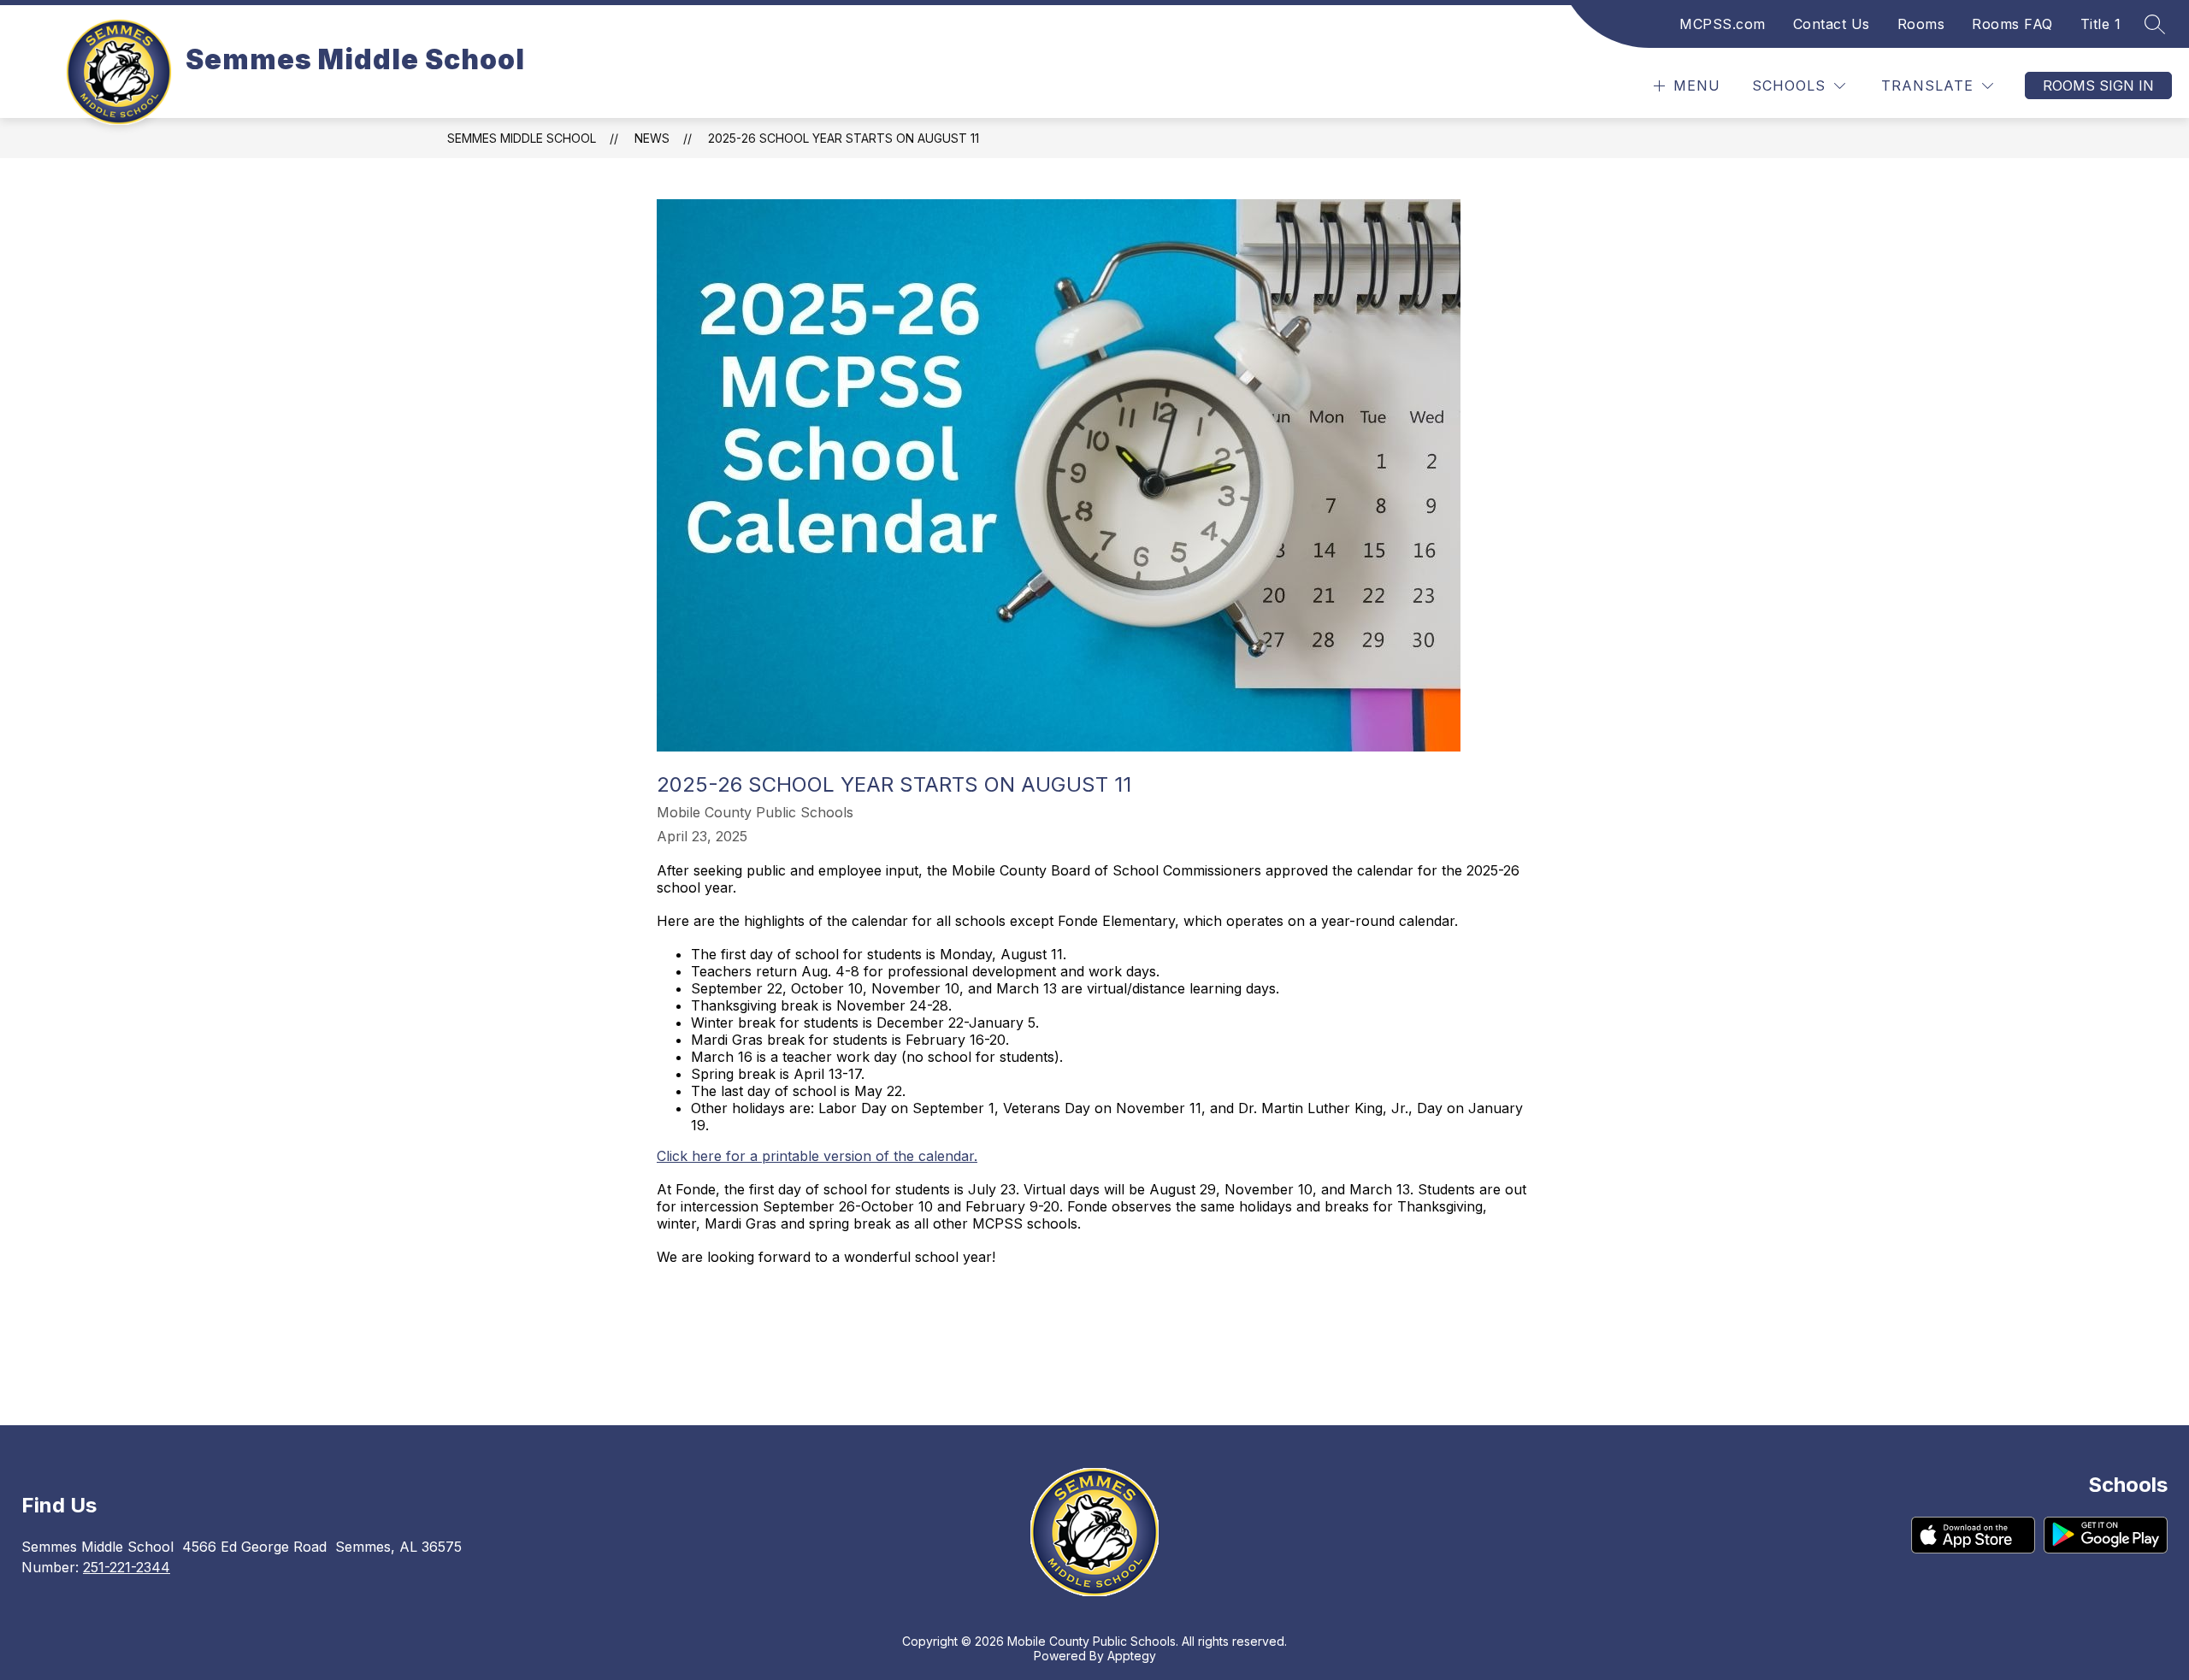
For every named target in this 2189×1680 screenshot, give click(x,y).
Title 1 (2101, 24)
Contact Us (1832, 24)
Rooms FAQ (2012, 24)
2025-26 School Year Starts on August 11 (844, 138)
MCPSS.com (1723, 24)
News (652, 138)
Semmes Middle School (522, 138)
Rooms (1921, 24)
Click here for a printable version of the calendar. (817, 1156)
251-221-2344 (127, 1567)
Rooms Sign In (2098, 85)
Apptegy (1132, 1656)
